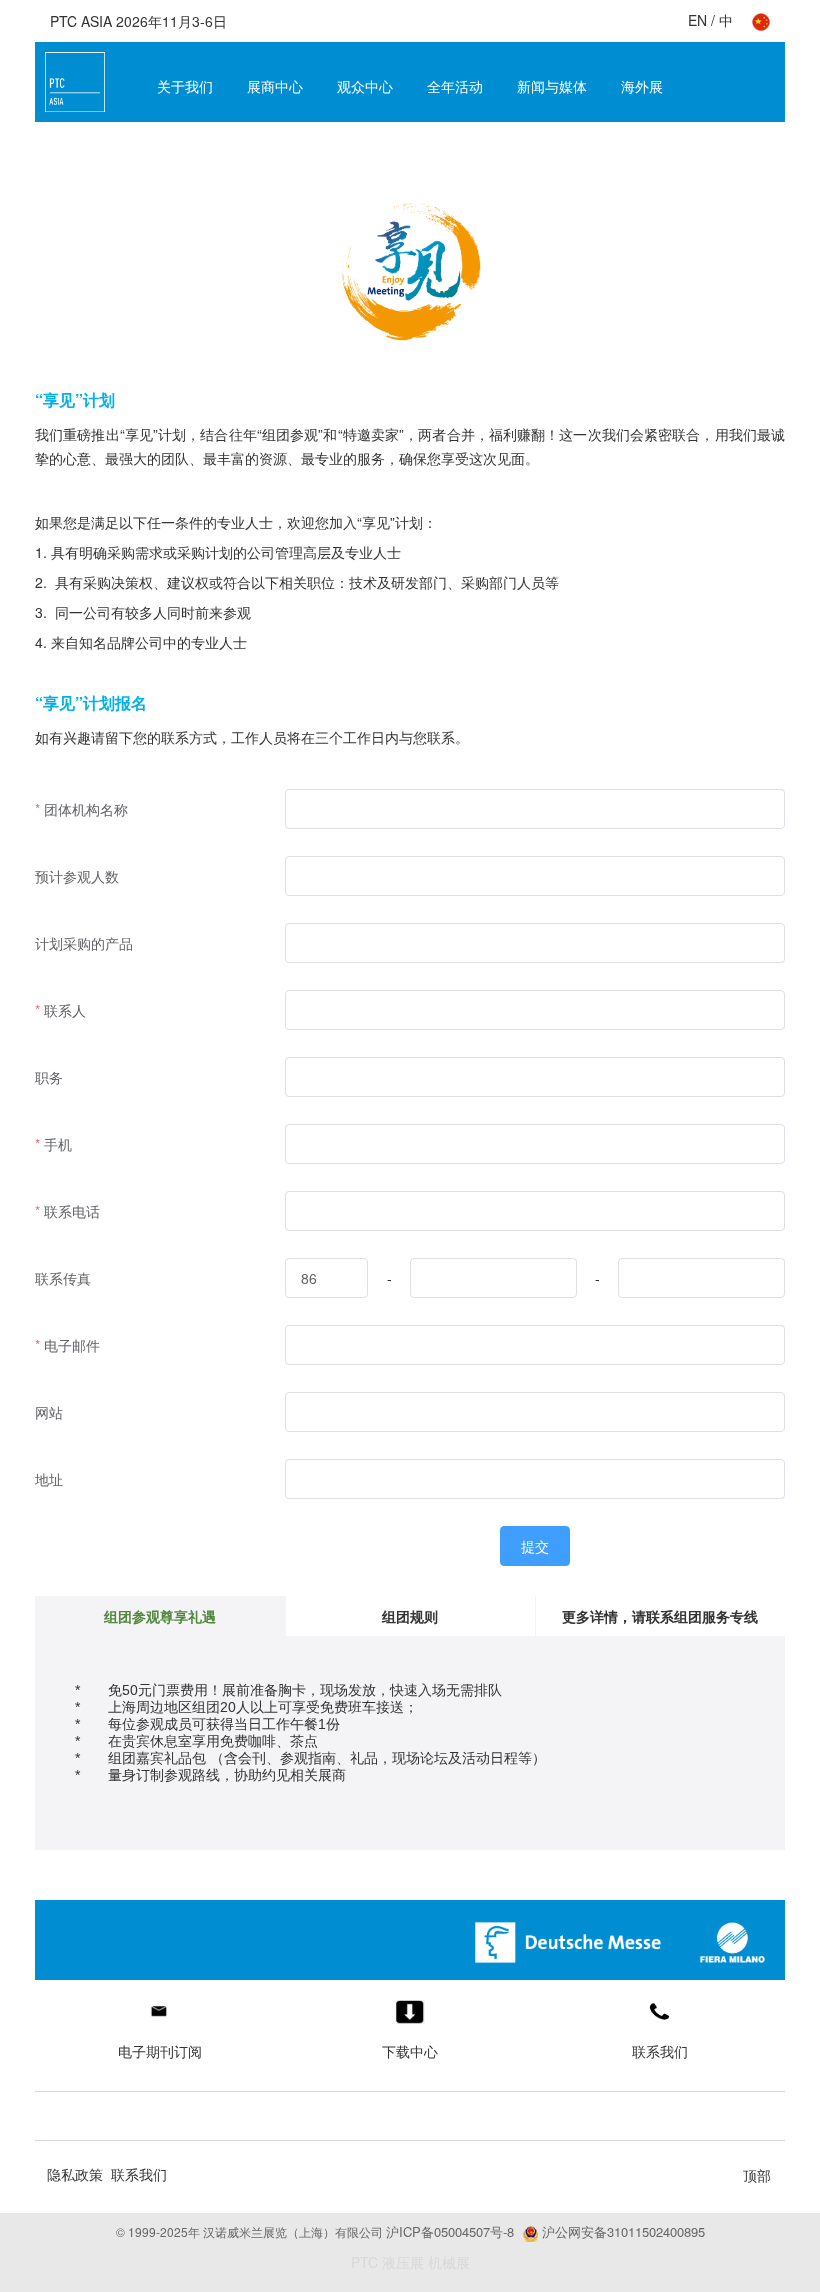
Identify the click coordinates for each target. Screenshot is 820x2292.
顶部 (757, 2175)
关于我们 (185, 86)
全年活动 (455, 86)
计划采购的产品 (84, 943)
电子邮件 (72, 1345)
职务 (49, 1077)
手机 (58, 1144)
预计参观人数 (77, 876)
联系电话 (72, 1211)
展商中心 (275, 86)
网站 (49, 1412)
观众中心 (365, 86)
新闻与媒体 (552, 86)
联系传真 (63, 1278)
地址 (49, 1479)
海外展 (642, 86)
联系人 (65, 1010)
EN (697, 20)
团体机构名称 (86, 809)
